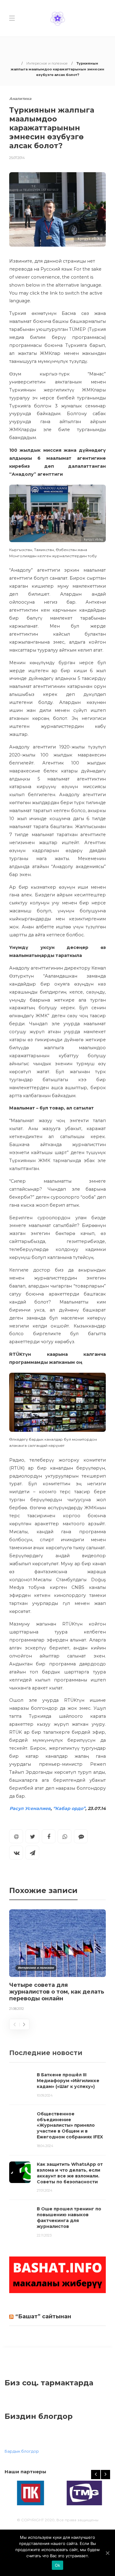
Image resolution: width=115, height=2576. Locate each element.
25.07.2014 (17, 158)
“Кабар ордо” (69, 1808)
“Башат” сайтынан (43, 2316)
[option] (57, 1961)
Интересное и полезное (47, 63)
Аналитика (20, 99)
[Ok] (107, 2553)
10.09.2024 (45, 2095)
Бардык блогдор (22, 2451)
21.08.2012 (17, 2009)
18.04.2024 (45, 2146)
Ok (58, 2565)
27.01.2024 (45, 2190)
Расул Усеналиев (30, 1808)
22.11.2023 (44, 2235)
